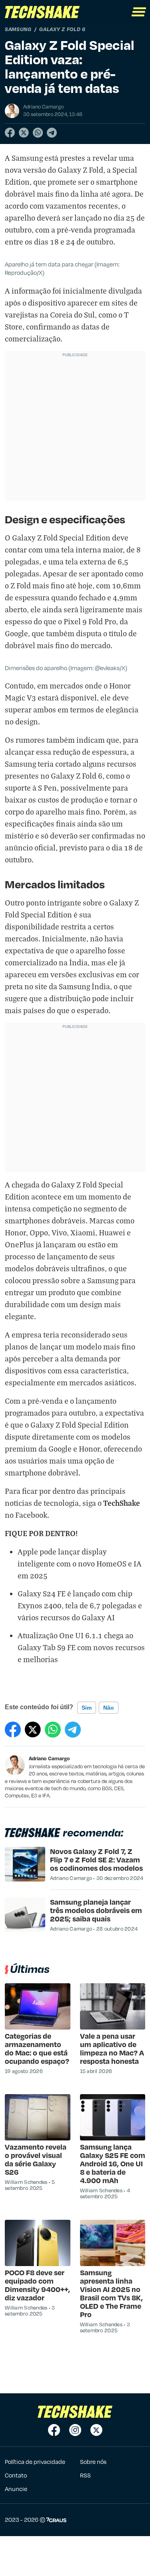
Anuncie (16, 2489)
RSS (85, 2475)
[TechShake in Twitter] (96, 2430)
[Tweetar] (24, 133)
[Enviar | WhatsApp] (38, 133)
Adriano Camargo (49, 1758)
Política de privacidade (35, 2462)
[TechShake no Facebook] (54, 2430)
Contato (16, 2475)
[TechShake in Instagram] (75, 2430)
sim (87, 1708)
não (109, 1708)
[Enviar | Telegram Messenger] (52, 133)
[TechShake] (42, 12)
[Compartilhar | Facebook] (10, 133)
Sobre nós (93, 2462)
